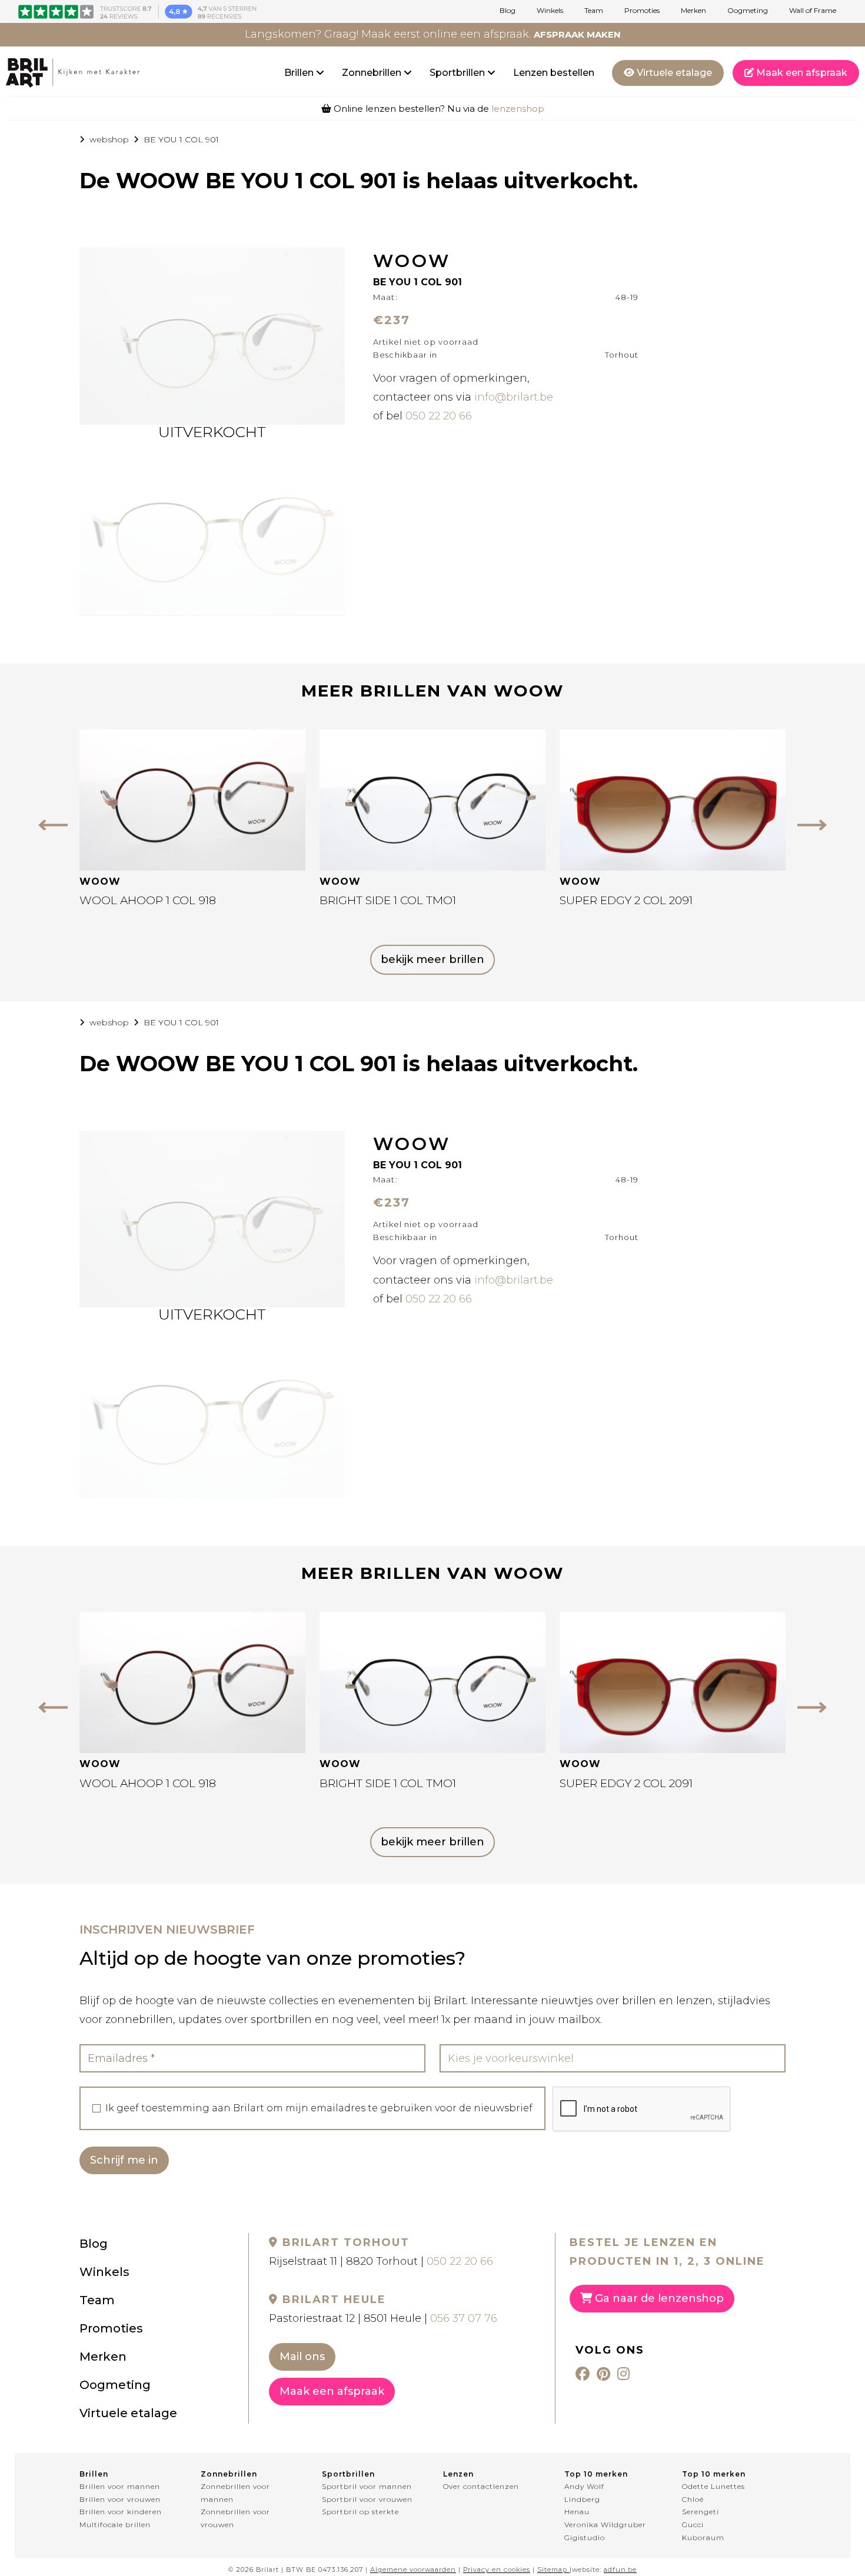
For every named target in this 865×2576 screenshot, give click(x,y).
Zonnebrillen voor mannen (235, 2493)
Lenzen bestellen (554, 73)
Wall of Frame (813, 11)
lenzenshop (518, 109)
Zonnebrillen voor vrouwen (235, 2518)
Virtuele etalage (673, 73)
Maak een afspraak (801, 73)
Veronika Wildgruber (605, 2525)
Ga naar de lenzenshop (658, 2298)
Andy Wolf (584, 2486)
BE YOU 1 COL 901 (181, 139)
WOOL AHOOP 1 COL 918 (148, 900)
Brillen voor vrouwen (120, 2499)
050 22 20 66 (439, 416)
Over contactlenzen (481, 2486)
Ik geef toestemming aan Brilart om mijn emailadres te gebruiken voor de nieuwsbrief (319, 2108)
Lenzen (458, 2474)
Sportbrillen (458, 73)
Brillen (300, 73)
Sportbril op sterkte (360, 2512)
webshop (109, 139)
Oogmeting (748, 11)
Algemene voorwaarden (413, 2570)
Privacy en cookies (497, 2570)
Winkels (550, 11)
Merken (693, 11)
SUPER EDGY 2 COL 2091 (626, 900)
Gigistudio (585, 2537)
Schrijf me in (124, 2160)
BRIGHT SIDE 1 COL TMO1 (388, 900)
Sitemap (552, 2570)
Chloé (693, 2499)
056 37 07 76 (464, 2318)
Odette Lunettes (713, 2486)
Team (594, 11)
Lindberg (582, 2499)
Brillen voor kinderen (121, 2512)
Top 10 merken (596, 2474)
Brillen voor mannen (120, 2486)
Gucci (693, 2525)
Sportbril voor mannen (367, 2486)
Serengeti (701, 2512)
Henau (577, 2512)
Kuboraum (703, 2537)
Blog (508, 11)
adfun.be (620, 2570)
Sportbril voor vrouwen (367, 2499)
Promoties (642, 11)
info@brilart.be (514, 397)
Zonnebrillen (373, 73)
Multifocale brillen (115, 2525)
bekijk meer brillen (432, 959)
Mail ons (302, 2357)
